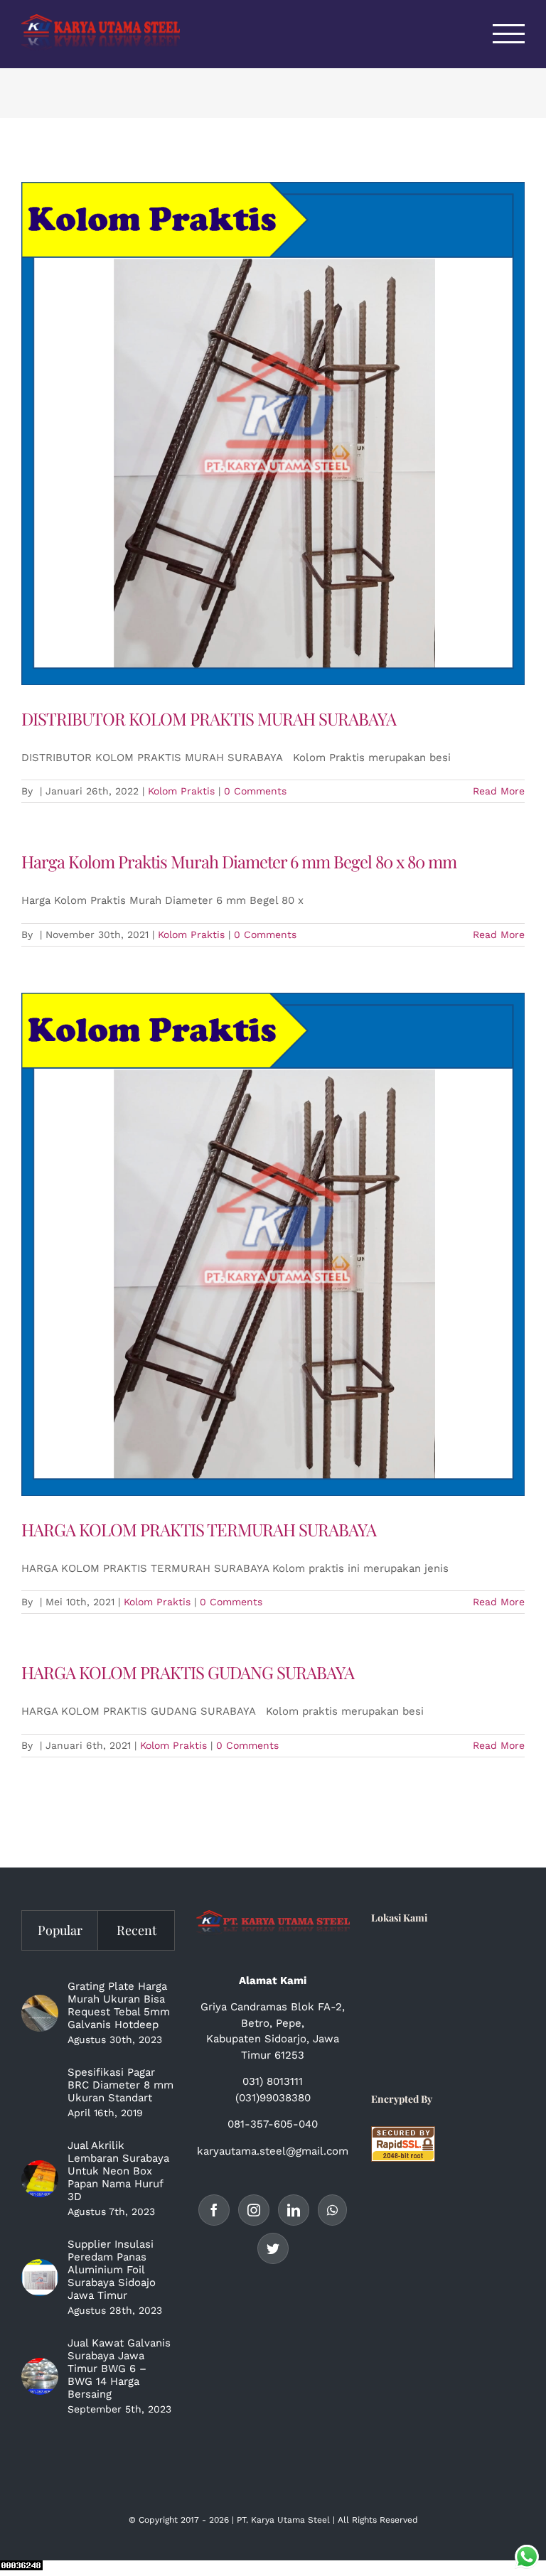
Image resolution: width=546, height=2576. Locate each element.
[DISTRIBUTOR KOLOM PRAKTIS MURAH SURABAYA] (273, 433)
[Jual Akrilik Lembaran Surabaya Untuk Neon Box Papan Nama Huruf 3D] (40, 2179)
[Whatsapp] (332, 2210)
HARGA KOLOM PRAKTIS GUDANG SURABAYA (188, 1672)
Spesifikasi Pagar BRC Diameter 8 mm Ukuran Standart (121, 2085)
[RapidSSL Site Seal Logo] (403, 2134)
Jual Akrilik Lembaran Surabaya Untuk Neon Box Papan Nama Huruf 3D (118, 2171)
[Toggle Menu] (509, 34)
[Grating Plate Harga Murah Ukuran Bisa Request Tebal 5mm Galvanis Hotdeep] (40, 2013)
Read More (499, 791)
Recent (136, 1930)
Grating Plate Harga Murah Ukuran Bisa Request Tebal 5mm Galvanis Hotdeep (119, 2005)
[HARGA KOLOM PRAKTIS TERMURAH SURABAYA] (273, 1244)
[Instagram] (254, 2210)
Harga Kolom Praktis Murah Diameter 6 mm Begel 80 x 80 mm (239, 861)
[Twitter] (273, 2248)
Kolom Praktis (181, 791)
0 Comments (255, 791)
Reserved (399, 2520)
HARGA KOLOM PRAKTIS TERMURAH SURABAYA (199, 1529)
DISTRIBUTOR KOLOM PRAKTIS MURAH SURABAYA (209, 718)
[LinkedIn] (294, 2210)
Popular (60, 1930)
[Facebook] (214, 2210)
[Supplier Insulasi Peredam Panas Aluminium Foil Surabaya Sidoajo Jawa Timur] (40, 2278)
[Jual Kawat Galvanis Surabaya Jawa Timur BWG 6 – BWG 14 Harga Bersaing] (40, 2376)
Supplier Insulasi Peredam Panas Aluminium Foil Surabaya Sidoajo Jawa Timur (112, 2270)
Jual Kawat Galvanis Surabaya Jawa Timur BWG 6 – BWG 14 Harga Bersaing (119, 2368)
